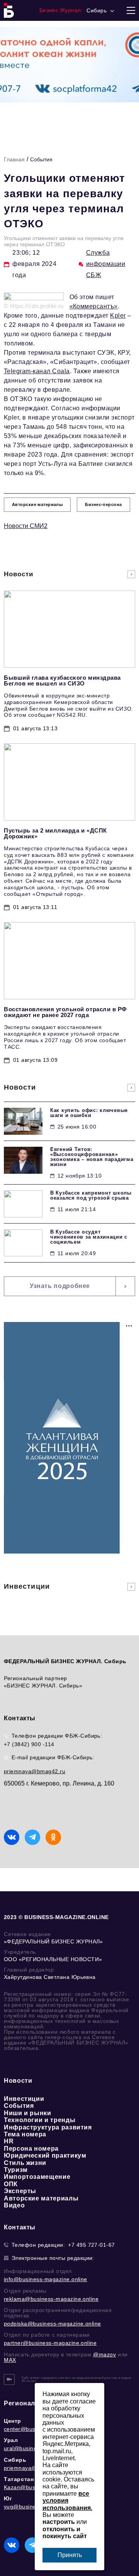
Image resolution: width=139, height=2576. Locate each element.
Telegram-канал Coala (37, 371)
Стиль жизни (25, 2163)
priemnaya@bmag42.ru (35, 1771)
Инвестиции (24, 2099)
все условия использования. (67, 2501)
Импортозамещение (37, 2177)
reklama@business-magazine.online (51, 2299)
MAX (10, 2360)
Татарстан (19, 2479)
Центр (13, 2421)
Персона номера (31, 2149)
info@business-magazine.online (46, 2279)
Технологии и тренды (40, 2120)
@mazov (105, 2354)
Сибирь (15, 2460)
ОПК (11, 2184)
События (41, 159)
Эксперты (20, 2191)
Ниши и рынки (28, 2113)
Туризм (16, 2170)
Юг (8, 2498)
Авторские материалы (41, 2198)
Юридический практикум (45, 2155)
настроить (59, 2522)
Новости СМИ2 (26, 526)
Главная (14, 159)
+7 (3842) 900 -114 (29, 1744)
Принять (70, 2555)
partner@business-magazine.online (50, 2343)
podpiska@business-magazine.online (53, 2324)
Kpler (118, 316)
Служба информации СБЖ (106, 264)
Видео (14, 2205)
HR (9, 2141)
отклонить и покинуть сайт (65, 2533)
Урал (11, 2440)
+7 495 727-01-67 (92, 2245)
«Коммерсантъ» (94, 306)
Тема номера (25, 2134)
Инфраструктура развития (48, 2127)
